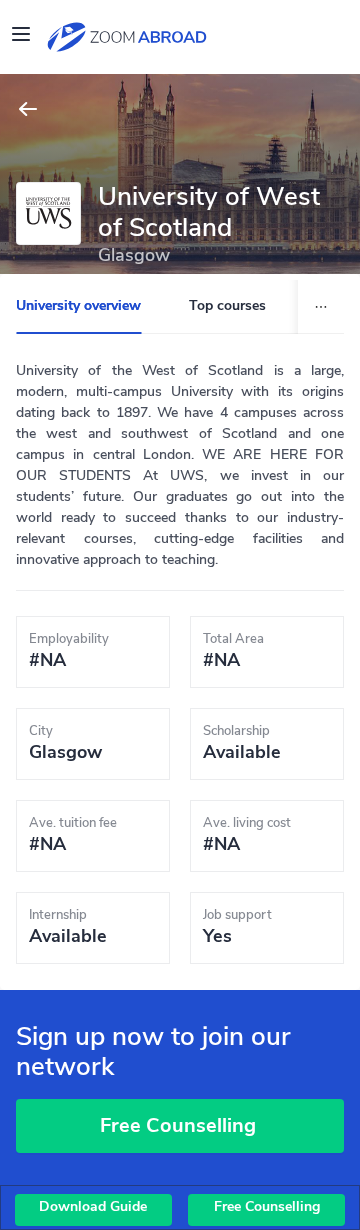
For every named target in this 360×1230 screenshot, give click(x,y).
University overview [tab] (78, 306)
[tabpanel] (180, 667)
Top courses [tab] (227, 306)
